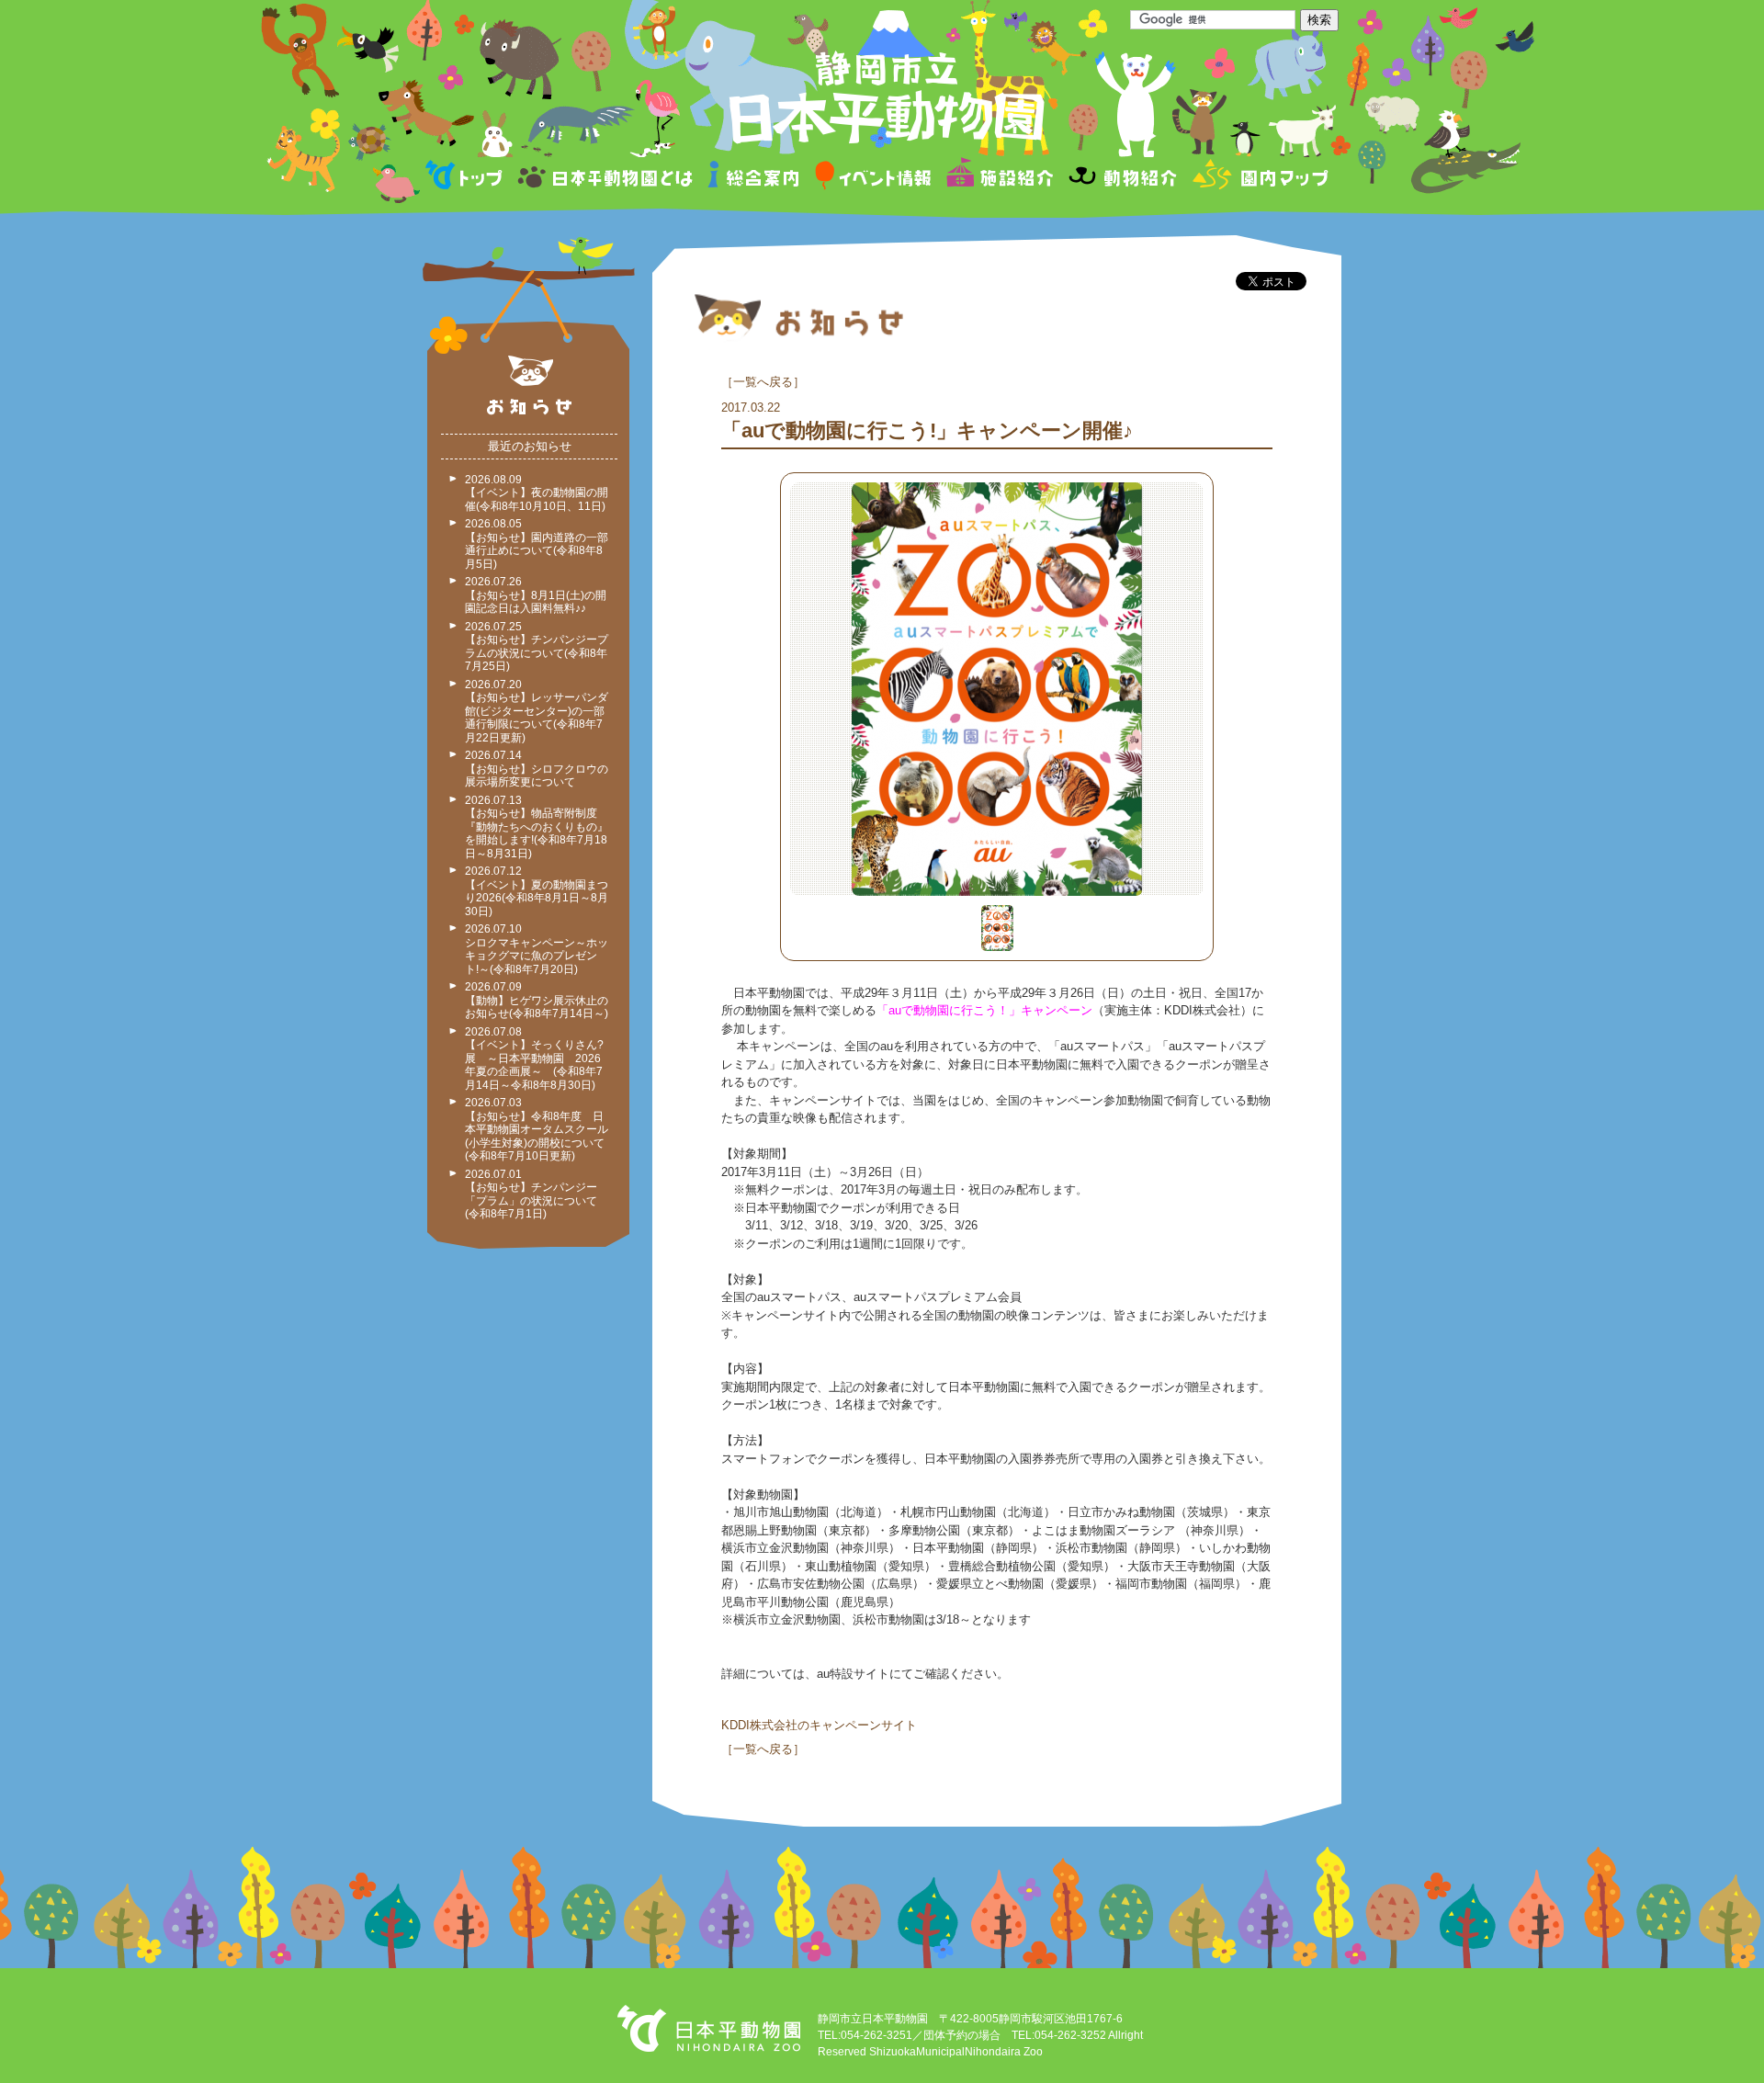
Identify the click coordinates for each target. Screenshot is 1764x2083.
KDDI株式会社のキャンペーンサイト (819, 1725)
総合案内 (755, 178)
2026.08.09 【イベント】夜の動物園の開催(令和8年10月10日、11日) (537, 493)
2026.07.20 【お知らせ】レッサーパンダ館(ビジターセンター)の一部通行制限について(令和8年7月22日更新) (537, 711)
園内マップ (1258, 178)
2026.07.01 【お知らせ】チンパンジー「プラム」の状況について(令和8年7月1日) (531, 1194)
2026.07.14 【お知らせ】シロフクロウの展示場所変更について (537, 769)
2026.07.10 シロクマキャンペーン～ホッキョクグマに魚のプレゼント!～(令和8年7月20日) (537, 949)
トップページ (467, 178)
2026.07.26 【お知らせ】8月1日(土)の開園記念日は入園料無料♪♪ (536, 595)
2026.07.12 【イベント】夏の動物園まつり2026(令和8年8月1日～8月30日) (537, 891)
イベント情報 (873, 178)
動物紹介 (1122, 178)
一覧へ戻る (763, 382)
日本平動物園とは (606, 178)
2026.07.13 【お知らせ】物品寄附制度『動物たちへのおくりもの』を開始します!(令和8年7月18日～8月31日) (537, 827)
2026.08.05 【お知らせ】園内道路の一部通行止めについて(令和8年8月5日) (537, 544)
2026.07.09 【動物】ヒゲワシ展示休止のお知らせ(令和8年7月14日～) (537, 1000)
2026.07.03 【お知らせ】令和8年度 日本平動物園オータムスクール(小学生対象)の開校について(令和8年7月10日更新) (537, 1129)
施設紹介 (1000, 178)
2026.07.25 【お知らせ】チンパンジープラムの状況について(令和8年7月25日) (537, 647)
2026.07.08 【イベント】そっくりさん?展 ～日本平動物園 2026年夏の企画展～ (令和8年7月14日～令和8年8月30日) (534, 1058)
